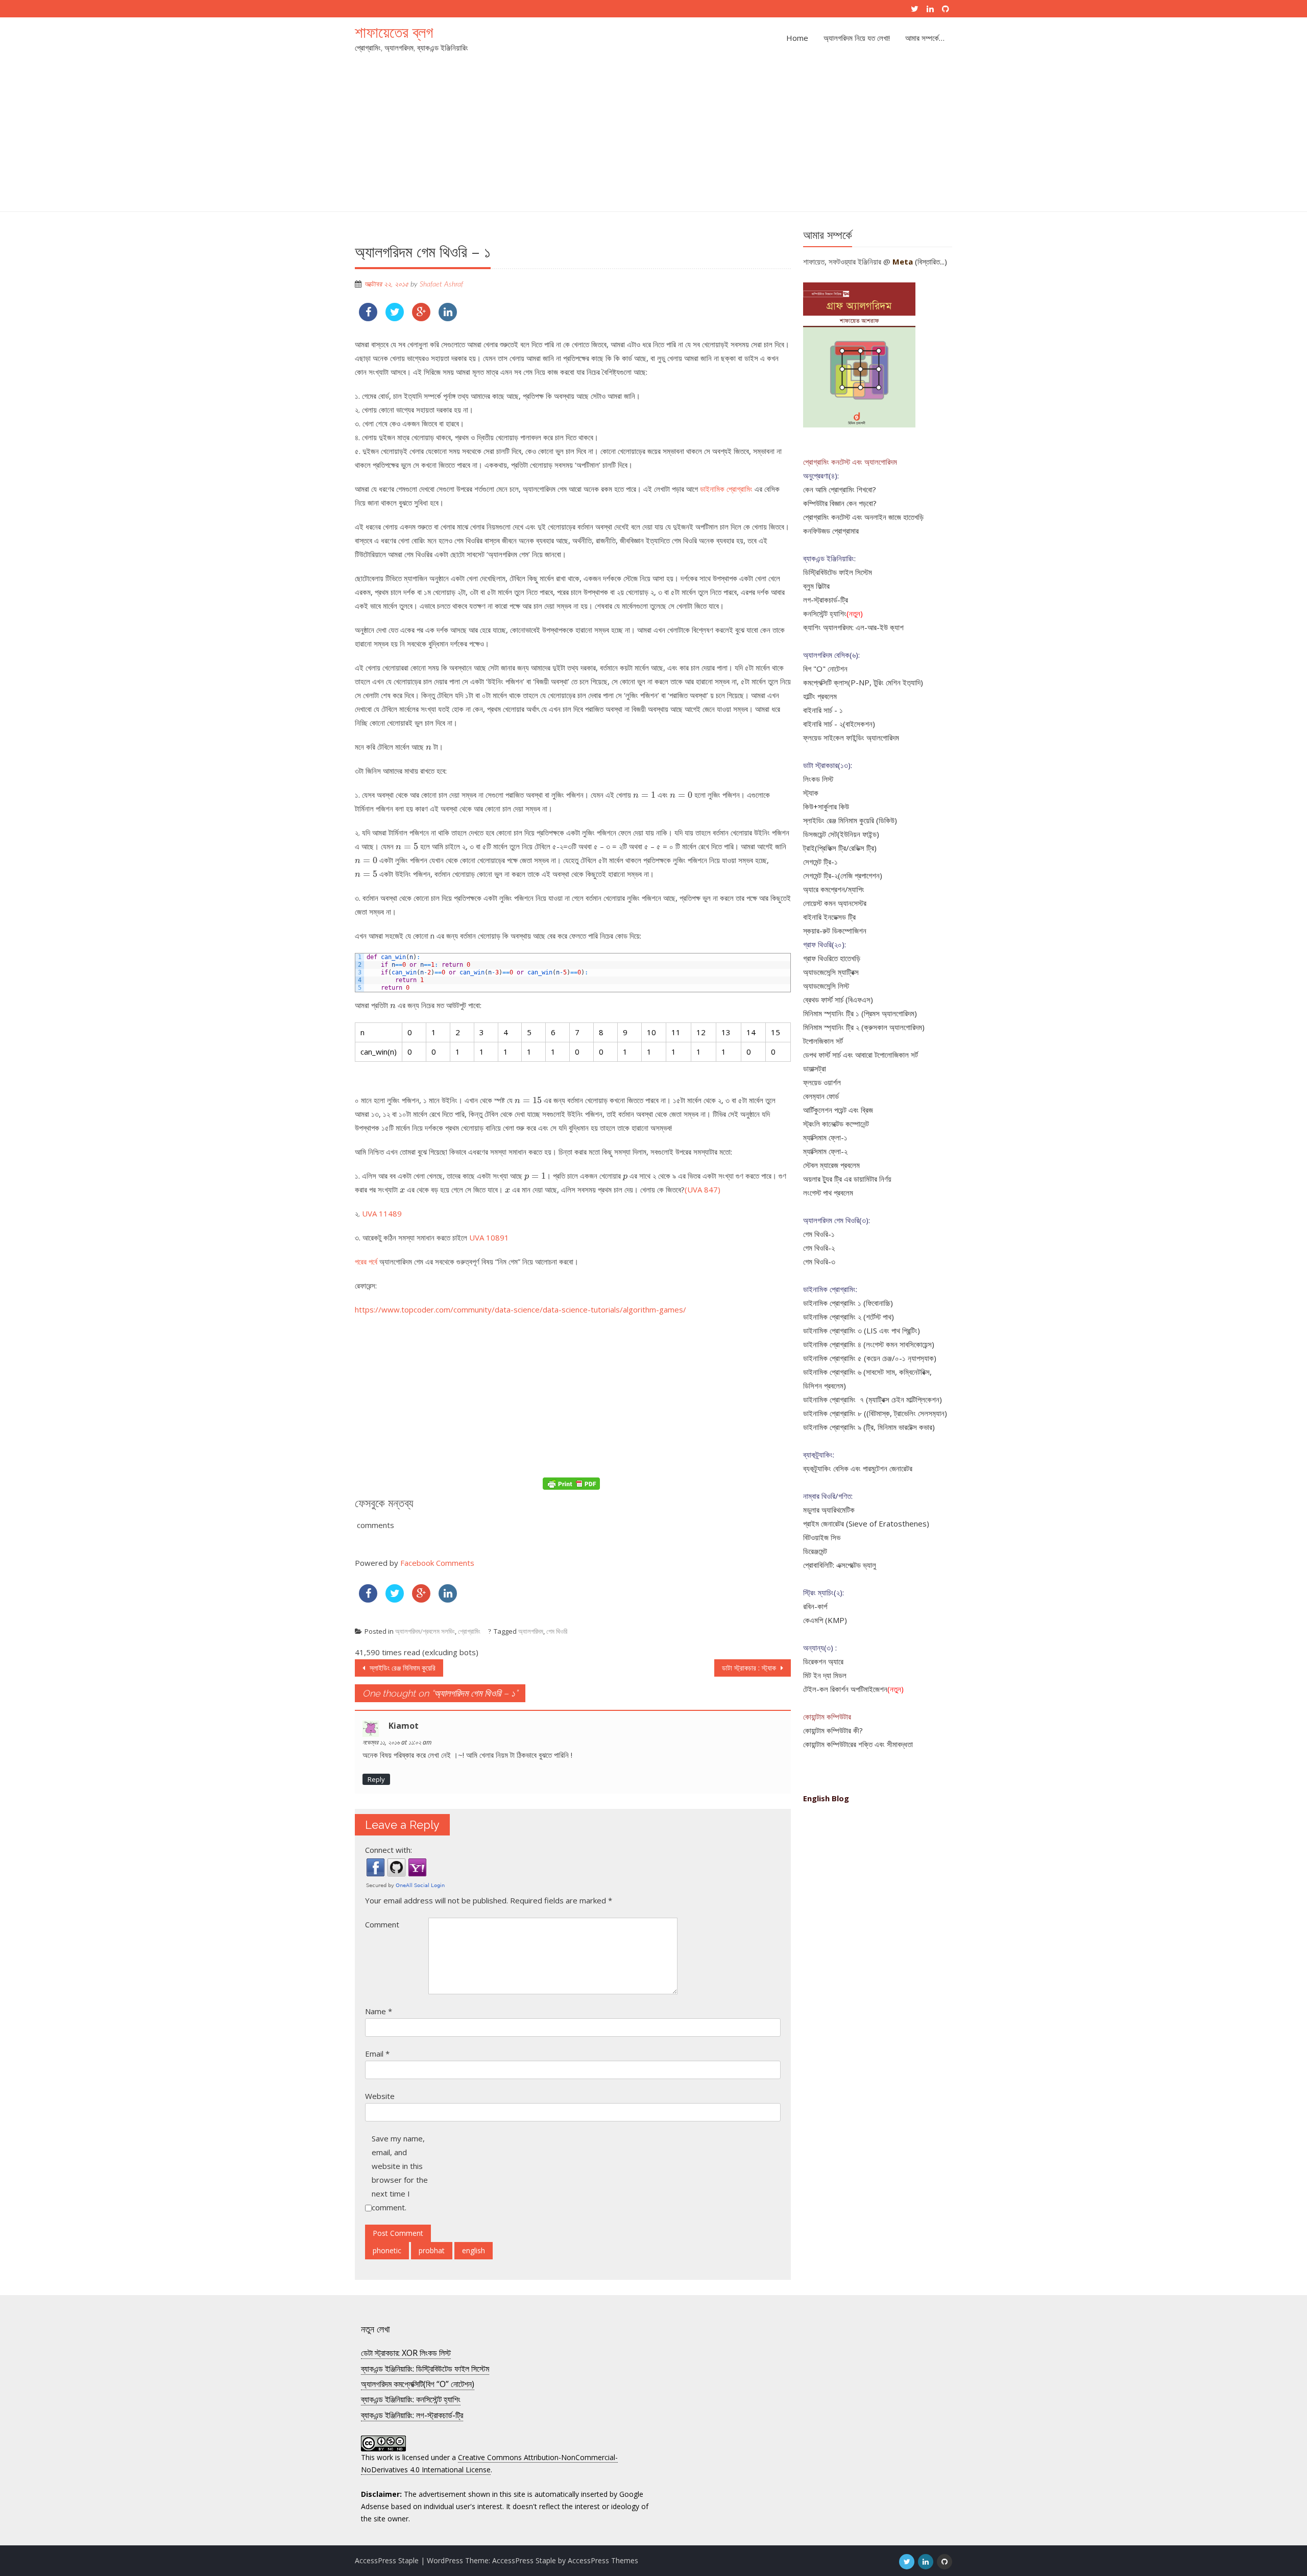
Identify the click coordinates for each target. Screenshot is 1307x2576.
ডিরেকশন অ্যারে (823, 1661)
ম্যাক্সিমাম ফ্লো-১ (825, 1137)
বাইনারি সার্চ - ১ (823, 710)
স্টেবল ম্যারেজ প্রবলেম (831, 1165)
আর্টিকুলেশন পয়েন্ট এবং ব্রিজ (838, 1110)
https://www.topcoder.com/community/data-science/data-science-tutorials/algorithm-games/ (521, 1309)
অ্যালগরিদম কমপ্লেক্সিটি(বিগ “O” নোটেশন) (418, 2384)
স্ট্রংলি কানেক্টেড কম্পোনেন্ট (836, 1124)
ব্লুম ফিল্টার (816, 586)
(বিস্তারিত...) (931, 261)
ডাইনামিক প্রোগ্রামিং (726, 489)
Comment (382, 1924)
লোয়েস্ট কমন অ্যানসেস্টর (835, 903)
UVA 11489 (382, 1213)
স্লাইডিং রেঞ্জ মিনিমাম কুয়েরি (402, 1668)
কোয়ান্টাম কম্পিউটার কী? (833, 1730)
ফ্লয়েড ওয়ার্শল (822, 1082)
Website (380, 2096)
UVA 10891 (489, 1237)
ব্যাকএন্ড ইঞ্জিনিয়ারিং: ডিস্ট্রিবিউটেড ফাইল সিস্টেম (425, 2369)
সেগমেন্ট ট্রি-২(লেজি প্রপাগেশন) (843, 875)
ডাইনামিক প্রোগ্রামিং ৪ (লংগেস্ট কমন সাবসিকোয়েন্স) (869, 1344)
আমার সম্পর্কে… (925, 38)
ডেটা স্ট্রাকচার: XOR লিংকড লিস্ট (406, 2353)
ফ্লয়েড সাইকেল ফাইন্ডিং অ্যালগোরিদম (851, 737)
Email (377, 2054)
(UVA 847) (703, 1189)
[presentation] (429, 748)
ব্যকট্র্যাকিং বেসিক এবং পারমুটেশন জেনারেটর (858, 1468)
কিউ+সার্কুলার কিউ (826, 806)
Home (797, 38)
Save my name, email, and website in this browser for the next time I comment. (400, 2173)
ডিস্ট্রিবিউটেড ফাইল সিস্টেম (838, 572)
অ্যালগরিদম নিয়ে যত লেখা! (857, 38)
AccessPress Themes (603, 2560)
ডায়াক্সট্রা (815, 1068)
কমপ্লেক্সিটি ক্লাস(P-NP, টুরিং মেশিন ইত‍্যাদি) (863, 682)
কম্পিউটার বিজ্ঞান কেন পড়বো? (840, 503)
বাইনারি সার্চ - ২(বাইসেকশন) (839, 724)
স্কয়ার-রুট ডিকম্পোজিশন (835, 931)
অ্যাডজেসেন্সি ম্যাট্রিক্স (831, 972)
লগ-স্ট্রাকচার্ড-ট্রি (826, 600)
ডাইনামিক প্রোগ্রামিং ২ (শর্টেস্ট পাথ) (849, 1317)
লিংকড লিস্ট (818, 779)
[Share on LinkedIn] (448, 318)
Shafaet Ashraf (441, 284)
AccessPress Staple (524, 2560)
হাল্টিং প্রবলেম (820, 696)
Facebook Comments (437, 1563)
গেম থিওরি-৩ (819, 1261)
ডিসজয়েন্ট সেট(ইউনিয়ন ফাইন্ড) (841, 834)
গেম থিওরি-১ (819, 1234)
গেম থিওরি (557, 1631)
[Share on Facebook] (368, 318)
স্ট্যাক (811, 793)
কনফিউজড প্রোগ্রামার (831, 531)
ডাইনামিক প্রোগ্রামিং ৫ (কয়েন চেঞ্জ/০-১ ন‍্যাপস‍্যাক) (870, 1358)
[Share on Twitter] (395, 318)
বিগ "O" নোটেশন (825, 669)
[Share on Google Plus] (421, 318)
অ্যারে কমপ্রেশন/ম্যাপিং (834, 889)
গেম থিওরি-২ (819, 1248)
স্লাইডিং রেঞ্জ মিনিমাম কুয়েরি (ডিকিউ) (850, 820)
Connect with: (389, 1850)
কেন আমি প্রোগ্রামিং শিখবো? (840, 489)
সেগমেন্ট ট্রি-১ (820, 862)
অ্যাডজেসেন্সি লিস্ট (826, 986)
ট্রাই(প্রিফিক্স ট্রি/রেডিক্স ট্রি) (840, 848)
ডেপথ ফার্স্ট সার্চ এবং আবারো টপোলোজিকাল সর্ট (861, 1055)
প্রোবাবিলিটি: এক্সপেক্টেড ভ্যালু (840, 1565)
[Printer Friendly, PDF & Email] (573, 1483)
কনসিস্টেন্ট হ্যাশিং (825, 613)
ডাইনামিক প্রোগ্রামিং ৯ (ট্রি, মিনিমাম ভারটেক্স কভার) (869, 1427)
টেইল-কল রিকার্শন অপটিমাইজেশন (845, 1689)
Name (379, 2011)
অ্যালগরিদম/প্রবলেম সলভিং (425, 1631)
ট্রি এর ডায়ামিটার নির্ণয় (863, 1179)
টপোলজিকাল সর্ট (823, 1041)
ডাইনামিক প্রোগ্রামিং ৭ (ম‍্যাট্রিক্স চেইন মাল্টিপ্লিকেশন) (873, 1399)
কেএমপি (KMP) (825, 1620)
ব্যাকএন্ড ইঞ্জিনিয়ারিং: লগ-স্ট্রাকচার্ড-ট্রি (412, 2415)
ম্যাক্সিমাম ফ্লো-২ (825, 1151)
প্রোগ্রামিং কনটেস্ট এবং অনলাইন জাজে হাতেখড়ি (863, 517)
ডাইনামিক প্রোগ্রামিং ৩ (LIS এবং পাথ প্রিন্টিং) (862, 1330)
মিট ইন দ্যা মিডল (825, 1675)
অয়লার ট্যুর (818, 1179)
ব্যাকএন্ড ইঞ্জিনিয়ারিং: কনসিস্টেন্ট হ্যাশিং (411, 2399)
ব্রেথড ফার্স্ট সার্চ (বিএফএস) (838, 999)
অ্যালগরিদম (531, 1631)
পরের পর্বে (367, 1261)
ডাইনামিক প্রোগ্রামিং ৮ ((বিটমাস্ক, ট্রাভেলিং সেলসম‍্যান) (875, 1413)
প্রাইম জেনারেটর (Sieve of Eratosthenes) (866, 1523)
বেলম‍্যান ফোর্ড (821, 1096)
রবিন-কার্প (815, 1606)
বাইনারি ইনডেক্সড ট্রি (829, 917)
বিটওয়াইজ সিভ (822, 1537)
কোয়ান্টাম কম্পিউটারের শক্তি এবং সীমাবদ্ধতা (858, 1744)
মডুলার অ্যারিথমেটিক (829, 1510)
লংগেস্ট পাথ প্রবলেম (828, 1192)
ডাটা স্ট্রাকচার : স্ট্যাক (750, 1668)
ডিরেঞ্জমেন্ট (815, 1551)
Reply (376, 1779)
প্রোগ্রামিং (469, 1631)
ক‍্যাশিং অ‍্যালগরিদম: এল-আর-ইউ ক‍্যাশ (853, 627)
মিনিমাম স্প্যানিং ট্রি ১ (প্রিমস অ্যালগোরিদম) (860, 1013)
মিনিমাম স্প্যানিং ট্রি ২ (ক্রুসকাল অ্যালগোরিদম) (864, 1027)
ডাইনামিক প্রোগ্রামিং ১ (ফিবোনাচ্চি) (848, 1303)
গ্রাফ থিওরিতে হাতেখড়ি (832, 958)
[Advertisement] (653, 135)
